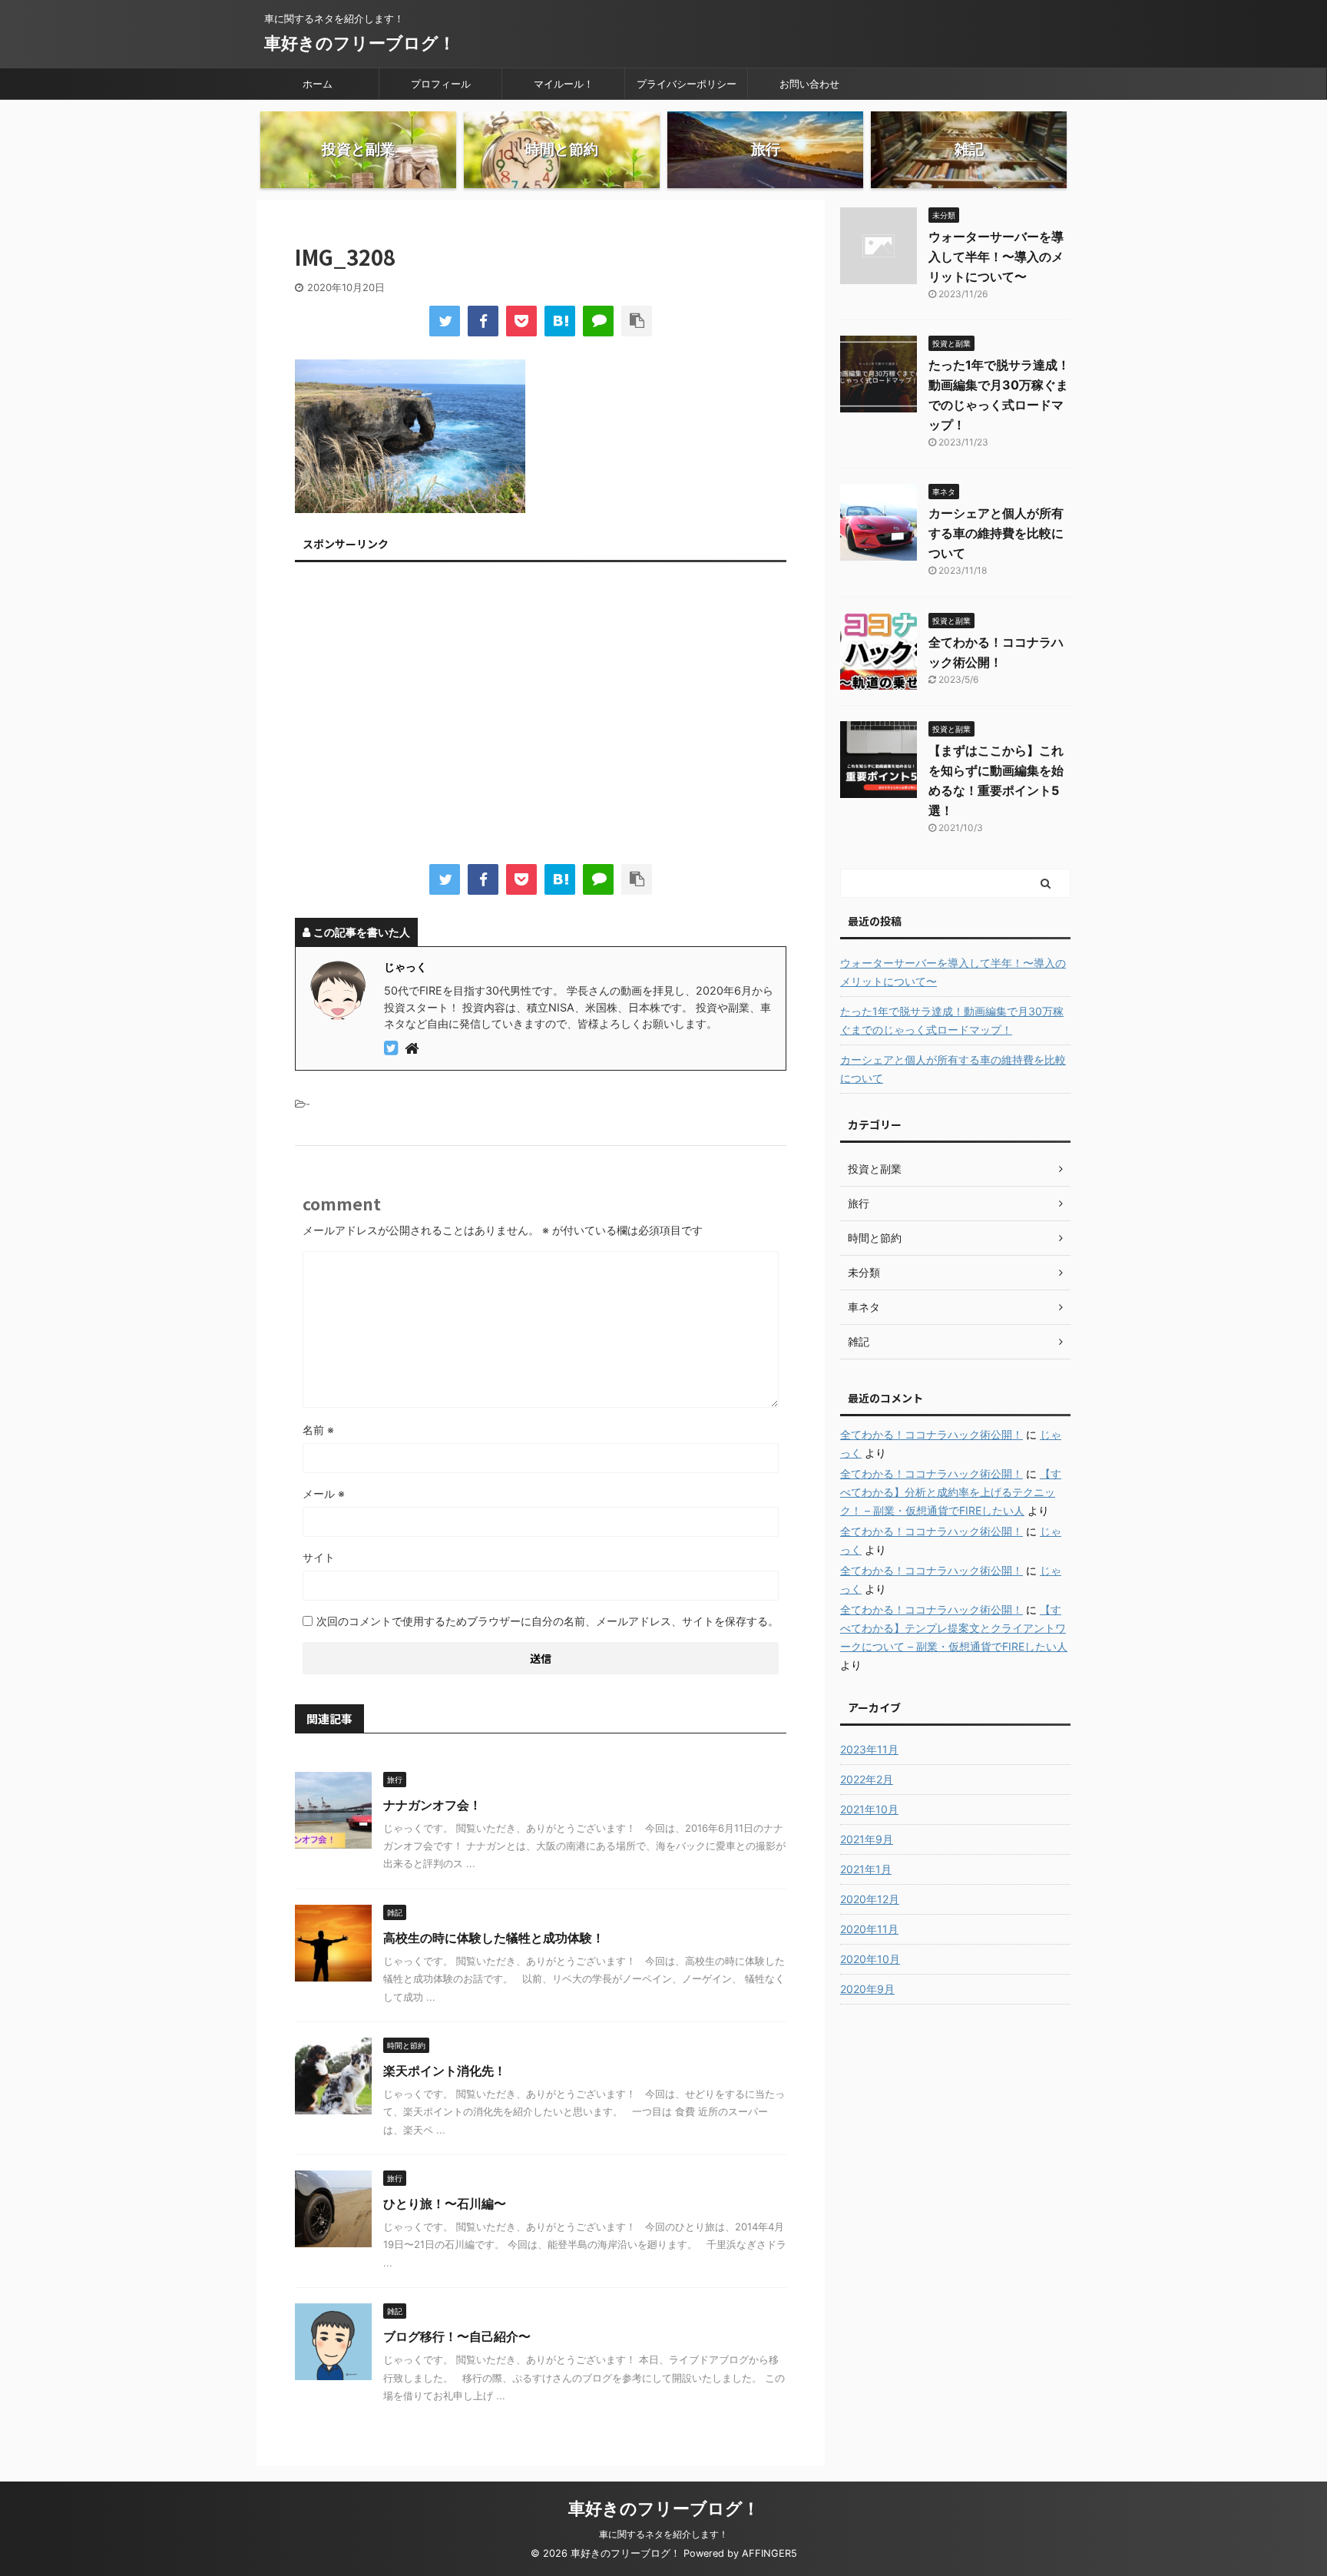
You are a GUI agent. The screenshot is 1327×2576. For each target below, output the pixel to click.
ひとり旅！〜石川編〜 (445, 2204)
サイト (319, 1557)
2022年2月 (867, 1779)
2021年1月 (866, 1869)
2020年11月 (869, 1929)
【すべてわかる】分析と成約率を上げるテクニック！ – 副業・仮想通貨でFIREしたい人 (951, 1492)
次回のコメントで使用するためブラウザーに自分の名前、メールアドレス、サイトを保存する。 (548, 1621)
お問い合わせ (809, 84)
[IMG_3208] (560, 321)
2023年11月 (869, 1749)
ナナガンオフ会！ (432, 1805)
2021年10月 (869, 1809)
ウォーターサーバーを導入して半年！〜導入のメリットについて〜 (996, 257)
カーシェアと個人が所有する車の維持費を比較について (996, 533)
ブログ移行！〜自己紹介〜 (457, 2336)
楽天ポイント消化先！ (445, 2071)
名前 (318, 1430)
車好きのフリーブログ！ (360, 43)
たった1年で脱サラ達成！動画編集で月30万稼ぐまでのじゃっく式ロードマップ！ (952, 1020)
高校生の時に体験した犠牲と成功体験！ (494, 1938)
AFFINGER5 (769, 2553)
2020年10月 (870, 1959)
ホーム (318, 84)
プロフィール (441, 84)
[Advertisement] (541, 717)
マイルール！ (564, 84)
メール (324, 1493)
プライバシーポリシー (687, 84)
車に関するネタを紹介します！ (663, 2534)
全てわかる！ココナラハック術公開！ (932, 1434)
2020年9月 (867, 1989)
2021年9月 (867, 1839)
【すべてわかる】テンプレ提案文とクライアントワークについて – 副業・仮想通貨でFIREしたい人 (954, 1628)
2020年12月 (870, 1899)
